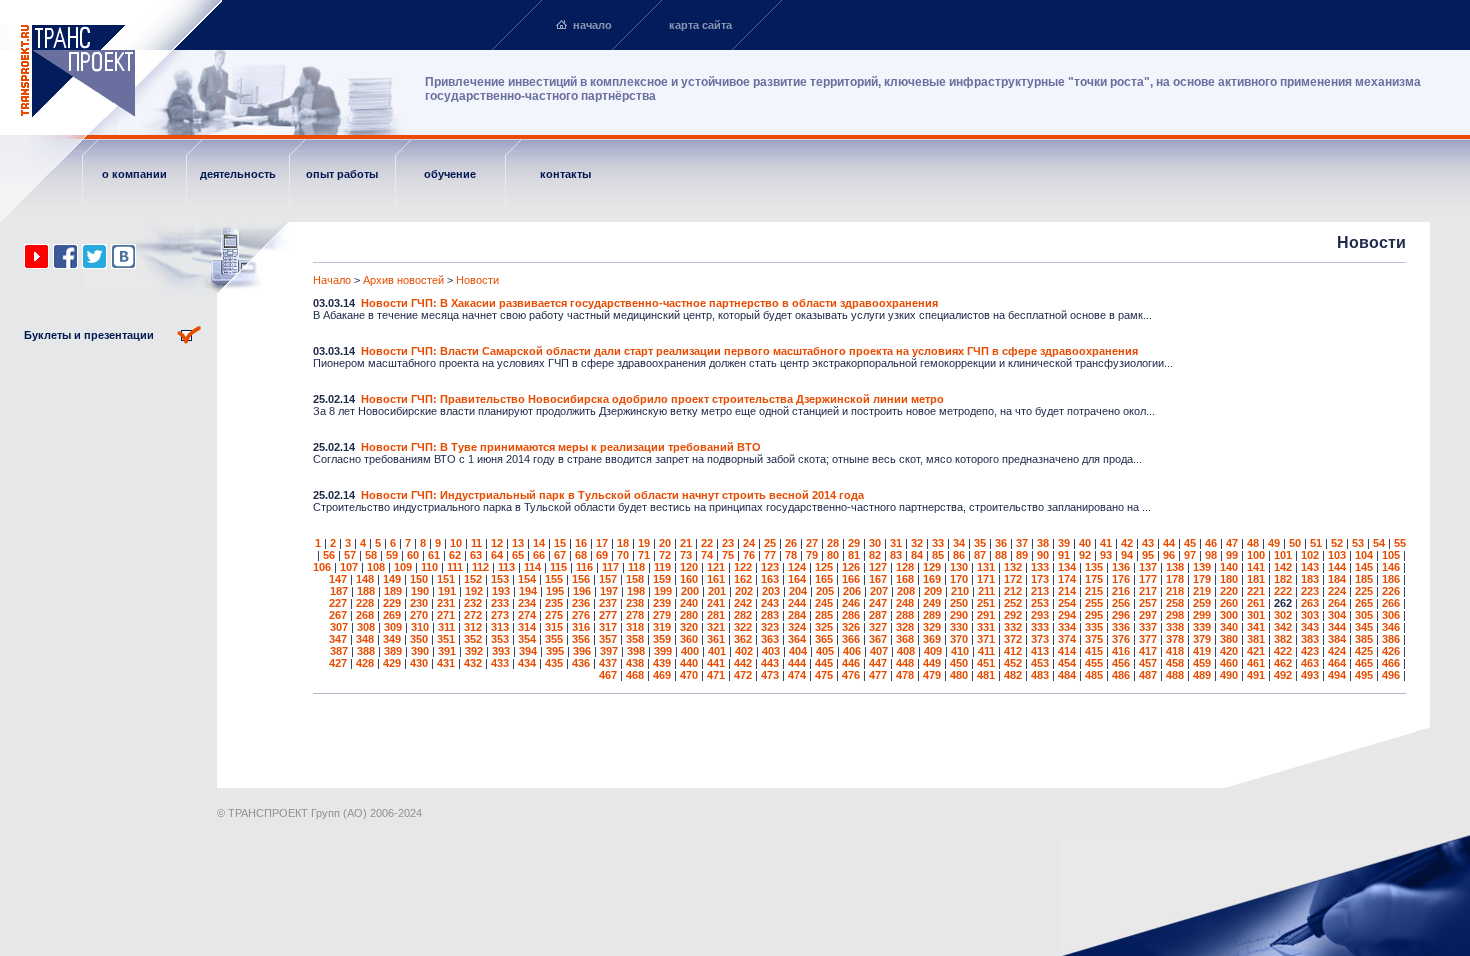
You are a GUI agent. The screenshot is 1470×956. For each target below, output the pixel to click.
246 (851, 603)
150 (419, 579)
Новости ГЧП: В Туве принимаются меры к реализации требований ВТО (561, 447)
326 (851, 627)
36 (1001, 543)
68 (581, 555)
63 (476, 555)
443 (770, 663)
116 (584, 567)
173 (1040, 579)
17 (602, 543)
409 (933, 651)
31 (896, 543)
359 (662, 639)
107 (349, 567)
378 (1175, 639)
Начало (332, 280)
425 (1364, 651)
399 (663, 651)
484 (1067, 675)
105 (1391, 555)
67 (560, 555)
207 (879, 591)
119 (662, 567)
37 (1022, 543)
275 (554, 615)
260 (1229, 603)
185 (1364, 579)
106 (322, 567)
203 (771, 591)
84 (917, 555)
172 (1013, 579)
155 (554, 579)
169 (932, 579)
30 (875, 543)
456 (1121, 663)
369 (932, 639)
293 (1040, 615)
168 (905, 579)
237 (608, 603)
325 (824, 627)
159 (662, 579)
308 (366, 627)
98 (1211, 555)
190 (420, 591)
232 (473, 603)
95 (1148, 555)
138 (1175, 567)
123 (770, 567)
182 (1283, 579)
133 (1040, 567)
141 (1256, 567)
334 (1067, 627)
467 (608, 675)
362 (743, 639)
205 (825, 591)
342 (1283, 627)
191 (447, 591)
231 (446, 603)
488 (1175, 675)
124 (797, 567)
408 (906, 651)
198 (636, 591)
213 (1040, 591)
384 (1337, 639)
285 (824, 615)
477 (878, 675)
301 (1256, 615)
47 (1232, 543)
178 (1175, 579)
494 (1337, 675)
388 (366, 651)
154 (527, 579)
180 (1229, 579)
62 (455, 555)
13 (518, 543)
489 (1202, 675)
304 (1337, 615)
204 (798, 591)
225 (1364, 591)
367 (878, 639)
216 (1121, 591)
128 (905, 567)
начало (592, 25)
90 (1043, 555)
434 (527, 663)
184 (1337, 579)
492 (1283, 675)
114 (532, 567)
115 (558, 567)
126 (851, 567)
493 (1310, 675)
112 (480, 567)
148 (365, 579)
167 (878, 579)
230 (419, 603)
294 (1067, 615)
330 (959, 627)
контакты (565, 174)
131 (986, 567)
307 (339, 627)
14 (539, 543)
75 (728, 555)
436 (581, 663)
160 (689, 579)
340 (1229, 627)
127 (878, 567)
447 (878, 663)
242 (743, 603)
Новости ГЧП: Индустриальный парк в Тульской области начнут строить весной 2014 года (612, 495)
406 (852, 651)
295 (1094, 615)
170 (959, 579)
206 (852, 591)
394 (528, 651)
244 (797, 603)
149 (392, 579)
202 (744, 591)
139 (1202, 567)
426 (1391, 651)
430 (419, 663)
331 (986, 627)
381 (1256, 639)
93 (1106, 555)
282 (743, 615)
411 (986, 651)
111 (455, 567)
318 (635, 627)
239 (662, 603)
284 (797, 615)
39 (1064, 543)
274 (527, 615)
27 (812, 543)
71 (644, 555)
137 (1148, 567)
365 (824, 639)
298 (1175, 615)
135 (1094, 567)
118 (636, 567)
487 (1148, 675)
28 (833, 543)
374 (1067, 639)
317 (608, 627)
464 (1337, 663)
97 (1190, 555)
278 (635, 615)
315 (554, 627)
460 (1229, 663)
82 (875, 555)
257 (1148, 603)
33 (938, 543)
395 (555, 651)
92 (1085, 555)
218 (1175, 591)
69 (602, 555)
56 (329, 555)
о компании (134, 174)
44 (1169, 543)
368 (905, 639)
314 (527, 627)
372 (1013, 639)
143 (1310, 567)
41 (1106, 543)
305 (1364, 615)
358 (635, 639)
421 (1256, 651)
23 (728, 543)
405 (825, 651)
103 (1337, 555)
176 (1121, 579)
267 (338, 615)
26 (791, 543)
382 (1283, 639)
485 (1094, 675)
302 (1283, 615)
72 (665, 555)
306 (1391, 615)
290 (959, 615)
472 (743, 675)
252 (1013, 603)
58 (371, 555)
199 (663, 591)
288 (905, 615)
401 (717, 651)
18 (623, 543)
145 (1364, 567)
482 (1013, 675)
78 (791, 555)
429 (392, 663)
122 (743, 567)
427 (338, 663)
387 (339, 651)
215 (1094, 591)
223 (1310, 591)
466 (1391, 663)
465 (1364, 663)
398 (636, 651)
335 (1094, 627)
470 (689, 675)
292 (1013, 615)
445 (824, 663)
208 (906, 591)
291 (986, 615)
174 (1067, 579)
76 (749, 555)
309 (393, 627)
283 (770, 615)
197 (609, 591)
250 (959, 603)
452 (1013, 663)
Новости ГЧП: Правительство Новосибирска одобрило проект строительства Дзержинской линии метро (652, 399)
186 (1391, 579)
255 (1094, 603)
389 (393, 651)
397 (609, 651)
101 (1283, 555)
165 (824, 579)
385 (1364, 639)
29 (854, 543)
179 (1202, 579)
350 (419, 639)
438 (635, 663)
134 (1067, 567)
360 (689, 639)
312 (473, 627)
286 (851, 615)
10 (456, 543)
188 (366, 591)
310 (420, 627)
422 (1283, 651)
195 (555, 591)
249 (932, 603)
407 (879, 651)
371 (986, 639)
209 (933, 591)
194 (528, 591)
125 (824, 567)
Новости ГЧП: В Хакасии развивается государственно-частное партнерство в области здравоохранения (649, 303)
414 (1067, 651)
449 (932, 663)
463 (1310, 663)
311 (446, 627)
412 (1013, 651)
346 (1391, 627)
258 (1175, 603)
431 (446, 663)
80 (833, 555)
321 (716, 627)
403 (771, 651)
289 (932, 615)
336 (1121, 627)
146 (1391, 567)
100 (1256, 555)
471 (716, 675)
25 (770, 543)
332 (1013, 627)
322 (743, 627)
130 (959, 567)
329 (932, 627)
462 (1283, 663)
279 (662, 615)
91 (1064, 555)
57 (350, 555)
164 (797, 579)
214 (1067, 591)
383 (1310, 639)
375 (1094, 639)
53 (1358, 543)
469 (662, 675)
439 (662, 663)
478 (905, 675)
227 (338, 603)
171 (986, 579)
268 (365, 615)
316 (581, 627)
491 (1256, 675)
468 (635, 675)
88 (1001, 555)
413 (1040, 651)
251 (986, 603)
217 (1148, 591)
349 (392, 639)
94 (1127, 555)
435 (554, 663)
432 (473, 663)
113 (506, 567)
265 (1364, 603)
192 (474, 591)
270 (419, 615)
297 (1148, 615)
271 (446, 615)
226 (1391, 591)
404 (798, 651)
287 (878, 615)
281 (716, 615)
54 (1379, 543)
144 (1337, 567)
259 (1202, 603)
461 (1256, 663)
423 (1310, 651)
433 (500, 663)
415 (1094, 651)
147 (338, 579)
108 (376, 567)
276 (581, 615)
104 (1364, 555)
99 (1232, 555)
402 (744, 651)
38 (1043, 543)
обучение (450, 174)
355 (554, 639)
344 (1337, 627)
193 (501, 591)
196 (582, 591)
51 (1316, 543)
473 (770, 675)
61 (434, 555)
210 (960, 591)
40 (1085, 543)
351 (446, 639)
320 (689, 627)
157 (608, 579)
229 (392, 603)
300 (1229, 615)
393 (501, 651)
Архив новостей (403, 280)
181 (1256, 579)
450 (959, 663)
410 (960, 651)
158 (635, 579)
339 (1202, 627)
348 (365, 639)
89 (1022, 555)
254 (1067, 603)
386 (1391, 639)
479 (932, 675)
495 (1364, 675)
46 (1211, 543)
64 (497, 555)
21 (686, 543)
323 (770, 627)
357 (608, 639)
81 (854, 555)
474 (797, 675)
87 (980, 555)
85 (938, 555)
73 (686, 555)
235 (554, 603)
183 (1310, 579)
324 (797, 627)
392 (474, 651)
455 (1094, 663)
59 (392, 555)
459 (1202, 663)
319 (662, 627)
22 (707, 543)
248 (905, 603)
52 (1337, 543)
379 (1202, 639)
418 (1175, 651)
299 (1202, 615)
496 (1391, 675)
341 (1256, 627)
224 (1337, 591)
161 (716, 579)
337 (1148, 627)
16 (581, 543)
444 (797, 663)
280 (689, 615)
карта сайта (700, 25)
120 (689, 567)
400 (690, 651)
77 (770, 555)
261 (1256, 603)
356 (581, 639)
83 (896, 555)
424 (1337, 651)
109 (403, 567)
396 (582, 651)
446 (851, 663)
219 (1202, 591)
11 (476, 543)
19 (644, 543)
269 (392, 615)
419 (1202, 651)
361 (716, 639)
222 (1283, 591)
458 (1175, 663)
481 (986, 675)
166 (851, 579)
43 (1148, 543)
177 (1148, 579)
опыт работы (342, 174)
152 (473, 579)
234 (527, 603)
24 (749, 543)
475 (824, 675)
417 (1148, 651)
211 (986, 591)
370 (959, 639)
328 (905, 627)
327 (878, 627)
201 (717, 591)
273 (500, 615)
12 (497, 543)
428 (365, 663)
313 (500, 627)
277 (608, 615)
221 (1256, 591)
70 (623, 555)
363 (770, 639)
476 (851, 675)
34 (959, 543)
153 (500, 579)
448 (905, 663)
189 (393, 591)
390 (420, 651)
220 (1229, 591)
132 (1013, 567)
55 (1400, 543)
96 (1169, 555)
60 (413, 555)
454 (1067, 663)
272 (473, 615)
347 (338, 639)
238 (635, 603)
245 (824, 603)
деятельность (238, 174)
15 (560, 543)
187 (339, 591)
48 (1253, 543)
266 (1391, 603)
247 (878, 603)
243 (770, 603)
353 (500, 639)
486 (1121, 675)
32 (917, 543)
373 (1040, 639)
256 (1121, 603)
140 (1229, 567)
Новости (477, 280)
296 (1121, 615)
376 (1121, 639)
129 (932, 567)
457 (1148, 663)
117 (610, 567)
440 (689, 663)
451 (986, 663)
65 (518, 555)
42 (1127, 543)
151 (446, 579)
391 (447, 651)
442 (743, 663)
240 (689, 603)
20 (665, 543)
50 (1295, 543)
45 (1190, 543)
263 (1310, 603)
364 (797, 639)
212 (1013, 591)
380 (1229, 639)
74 (707, 555)
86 (959, 555)
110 (429, 567)
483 (1040, 675)
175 (1094, 579)
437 (608, 663)
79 (812, 555)
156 (581, 579)
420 (1229, 651)
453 (1040, 663)
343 (1310, 627)
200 (690, 591)
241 (716, 603)
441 (716, 663)
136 (1121, 567)
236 (581, 603)
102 (1310, 555)
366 (851, 639)
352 (473, 639)
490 (1229, 675)
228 (365, 603)
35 (980, 543)
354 (527, 639)
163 (770, 579)
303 (1310, 615)
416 (1121, 651)
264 (1337, 603)
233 (500, 603)
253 (1040, 603)
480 (959, 675)
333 (1040, 627)
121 (716, 567)
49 (1274, 543)
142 (1283, 567)
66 (539, 555)
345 (1364, 627)
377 (1148, 639)
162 (743, 579)
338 (1175, 627)
